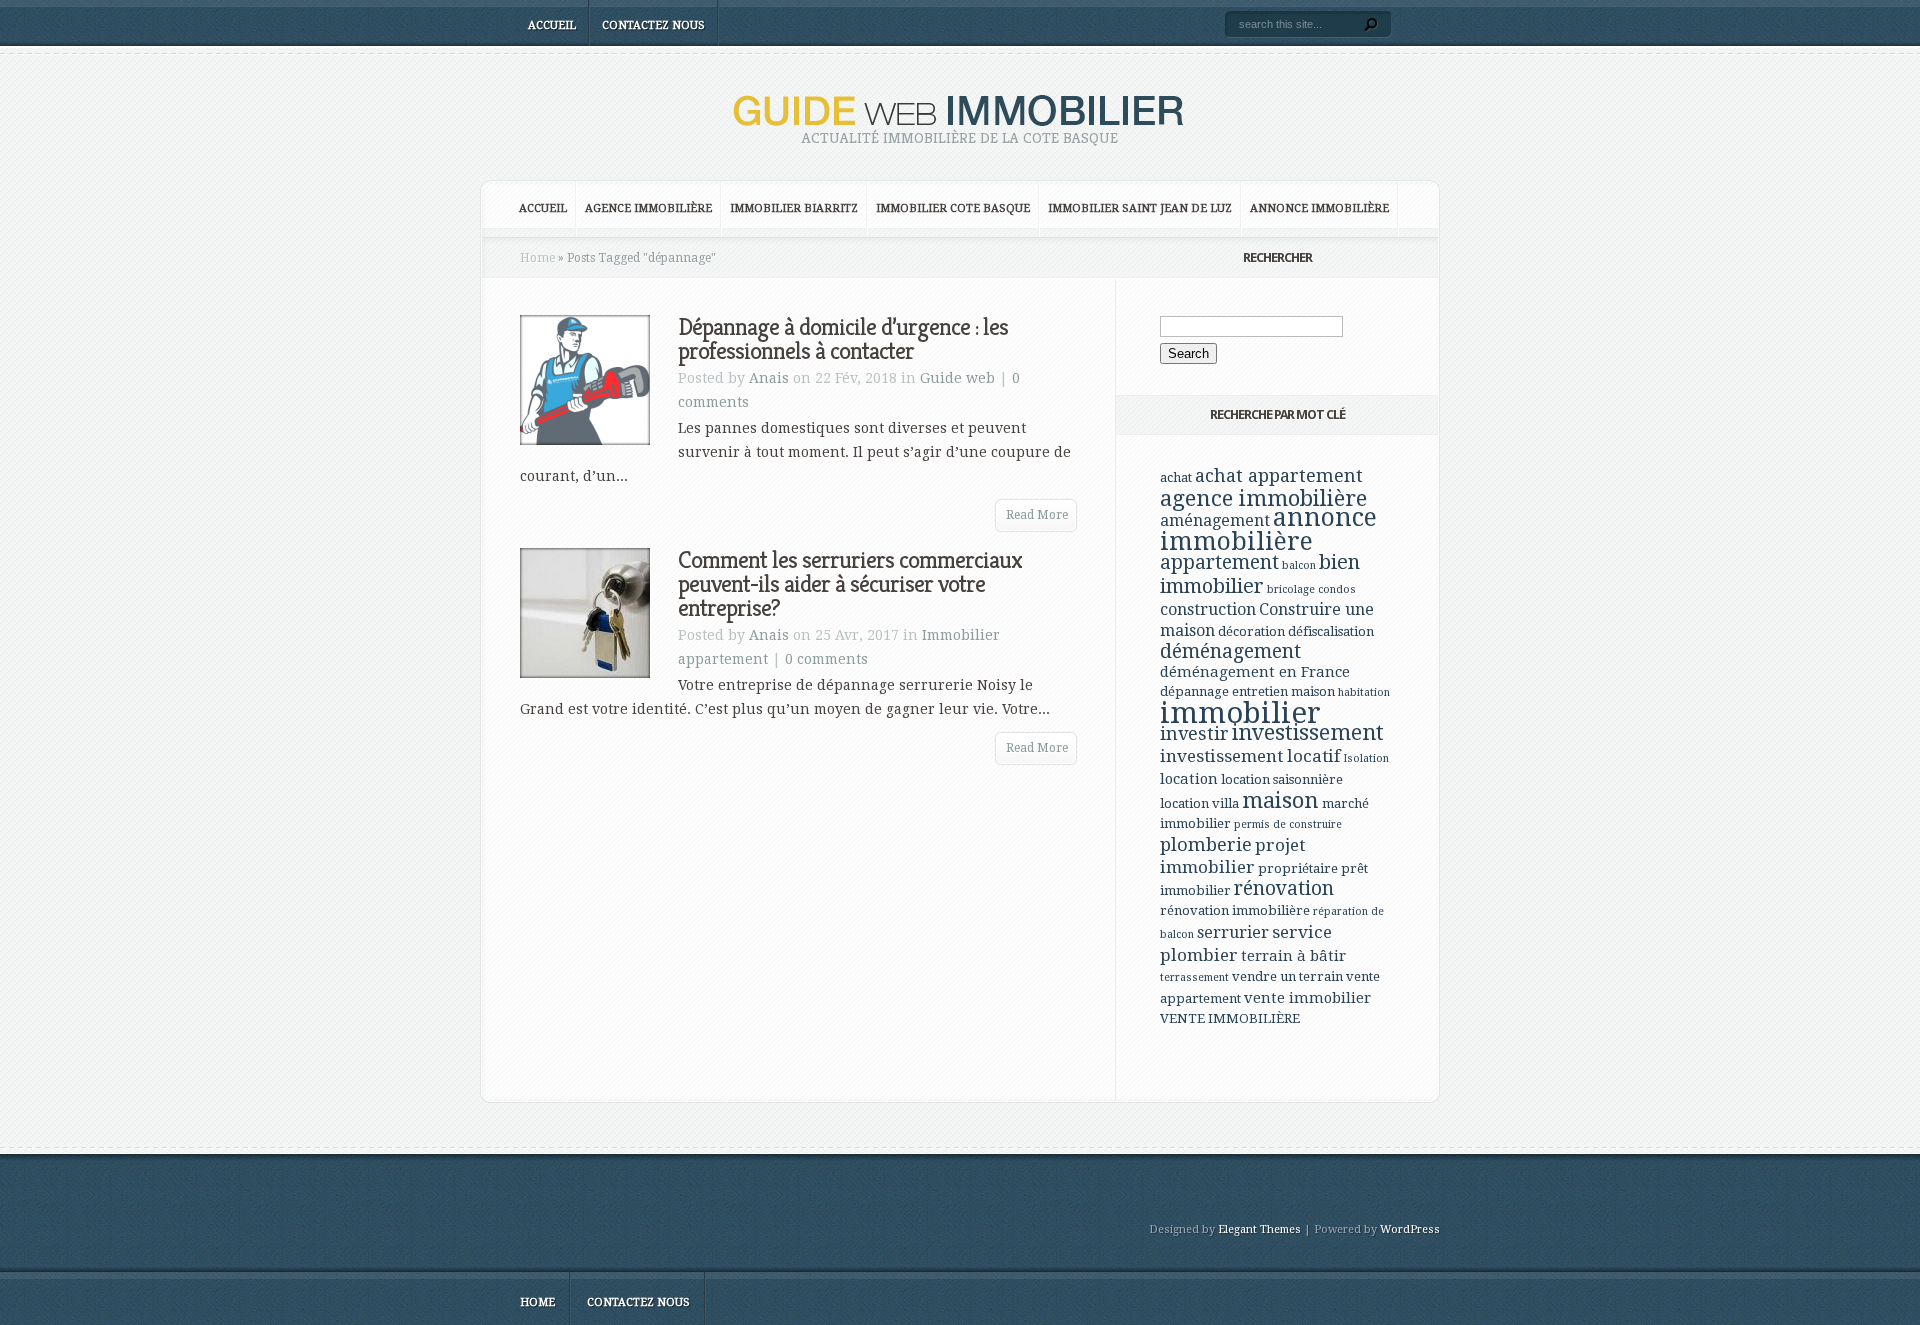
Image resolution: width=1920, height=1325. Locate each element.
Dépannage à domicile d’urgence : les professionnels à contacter (843, 339)
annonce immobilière (1268, 529)
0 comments (826, 659)
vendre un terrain (1287, 976)
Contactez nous (653, 25)
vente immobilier (1307, 998)
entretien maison (1283, 691)
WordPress (1410, 1229)
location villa (1199, 803)
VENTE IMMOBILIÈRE (1230, 1018)
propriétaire (1298, 868)
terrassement (1194, 977)
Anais (769, 378)
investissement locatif (1250, 756)
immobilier (1240, 713)
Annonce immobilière (1319, 208)
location (1189, 779)
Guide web (957, 378)
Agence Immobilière (648, 208)
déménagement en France (1255, 672)
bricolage (1291, 589)
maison (1280, 800)
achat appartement (1279, 475)
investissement (1308, 732)
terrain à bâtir (1293, 956)
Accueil (552, 25)
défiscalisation (1331, 631)
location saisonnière (1282, 779)
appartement (1219, 562)
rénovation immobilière (1235, 910)
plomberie (1206, 844)
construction (1208, 609)
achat (1176, 477)
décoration (1251, 631)
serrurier (1233, 932)
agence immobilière (1263, 498)
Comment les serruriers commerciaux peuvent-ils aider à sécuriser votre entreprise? (850, 584)
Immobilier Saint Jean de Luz (1140, 208)
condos (1337, 589)
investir (1194, 733)
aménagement (1215, 520)
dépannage (1194, 691)
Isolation (1366, 758)
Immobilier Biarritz (794, 208)
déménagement (1230, 651)
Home (537, 258)
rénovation (1284, 888)
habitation (1364, 692)
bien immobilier (1260, 574)
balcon (1299, 565)
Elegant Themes (1259, 1229)
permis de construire (1288, 824)
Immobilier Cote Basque (953, 208)
